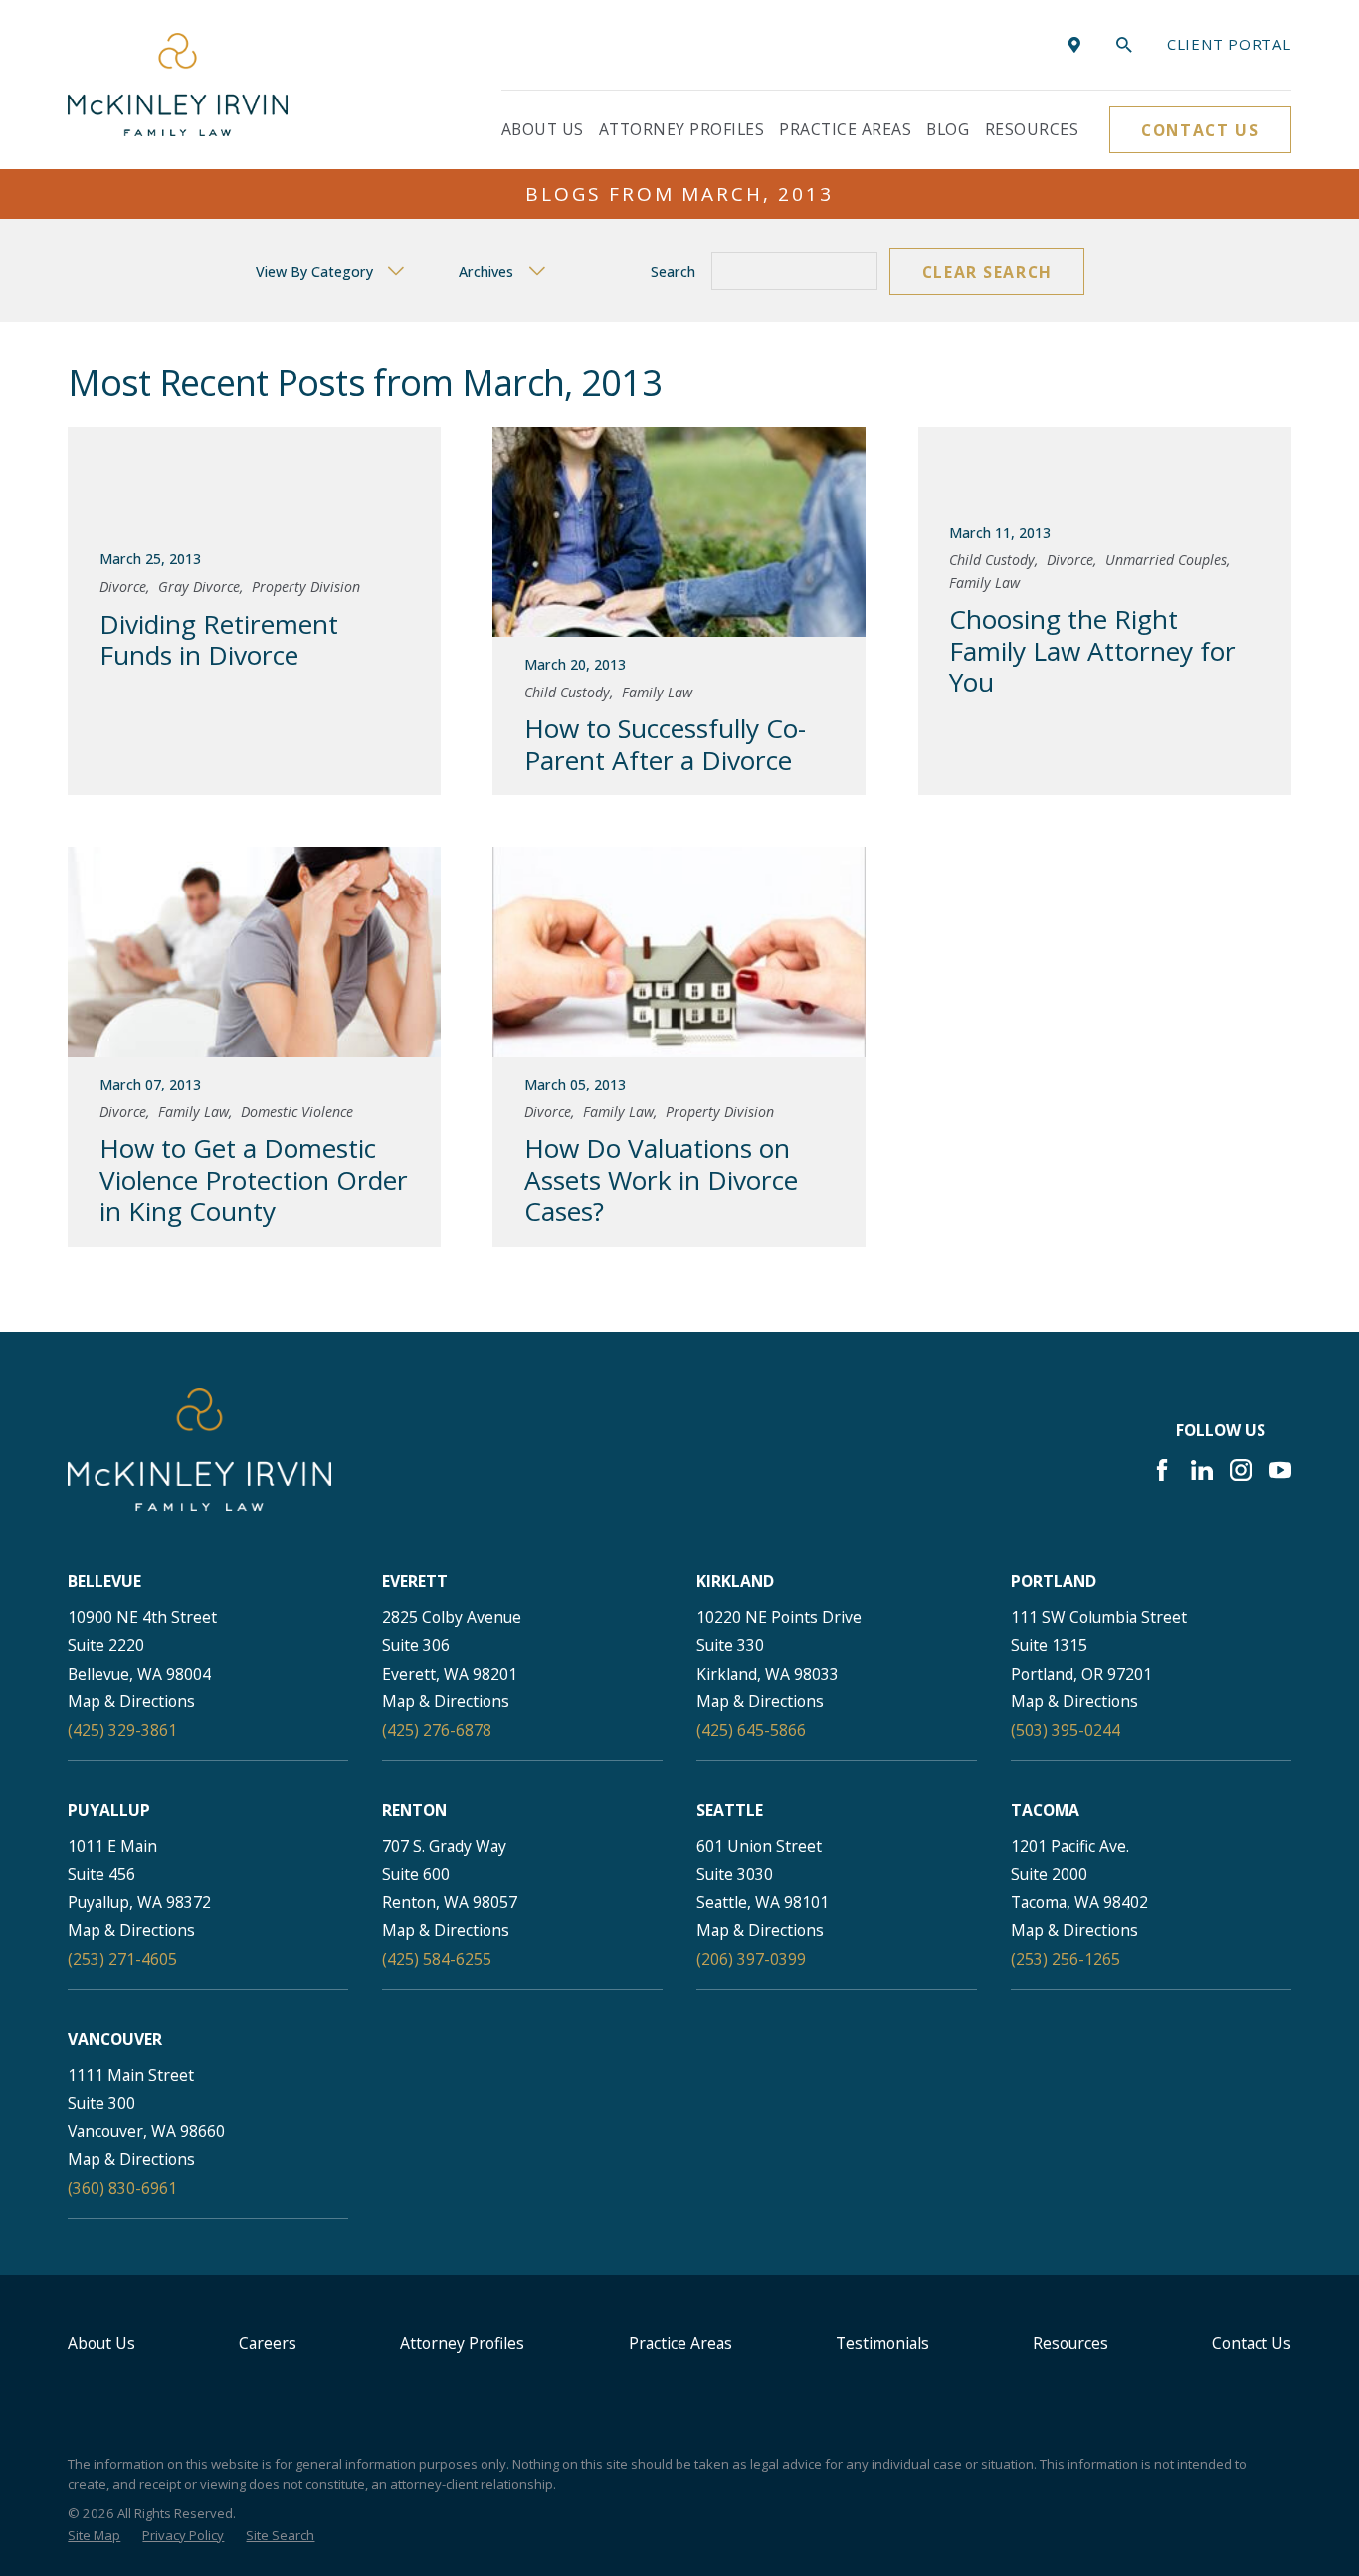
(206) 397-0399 (751, 1959)
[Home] (178, 84)
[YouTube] (1280, 1470)
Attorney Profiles (462, 2343)
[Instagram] (1241, 1470)
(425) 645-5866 (751, 1730)
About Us (101, 2343)
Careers (268, 2343)
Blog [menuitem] (948, 129)
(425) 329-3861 (122, 1730)
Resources (1070, 2343)
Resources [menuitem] (1032, 129)
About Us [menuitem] (543, 129)
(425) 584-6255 (437, 1959)
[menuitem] (94, 2536)
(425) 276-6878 (437, 1730)
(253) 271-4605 (122, 1959)
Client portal (1229, 44)
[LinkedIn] (1202, 1470)
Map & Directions (131, 1701)
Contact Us (1200, 130)
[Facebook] (1162, 1470)
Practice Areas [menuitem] (845, 129)
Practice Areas (680, 2343)
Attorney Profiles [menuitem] (681, 129)
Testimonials (882, 2343)
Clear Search (987, 272)
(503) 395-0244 (1066, 1730)
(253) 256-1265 (1066, 1959)
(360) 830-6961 (122, 2188)
